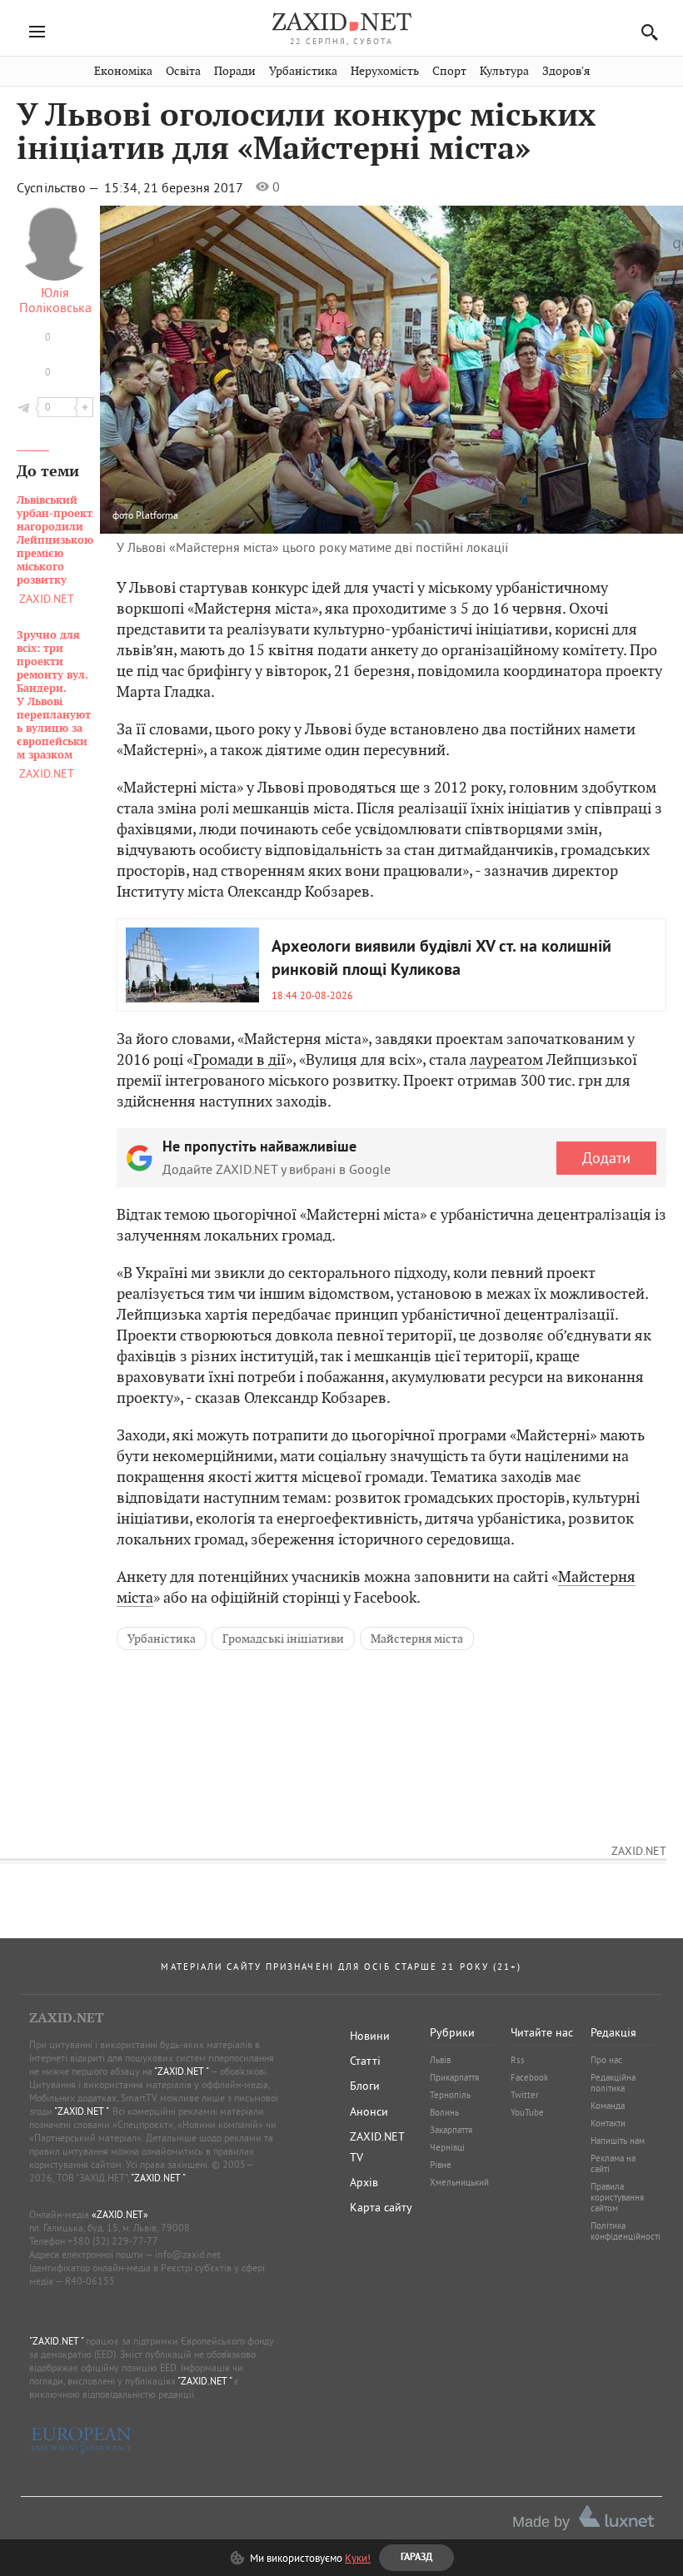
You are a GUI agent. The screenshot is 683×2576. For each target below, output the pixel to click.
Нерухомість (385, 71)
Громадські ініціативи (283, 1639)
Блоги (365, 2086)
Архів (364, 2182)
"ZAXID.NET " (181, 2071)
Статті (365, 2061)
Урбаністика (303, 71)
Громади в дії (239, 1059)
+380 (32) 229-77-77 (113, 2241)
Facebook (529, 2077)
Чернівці (447, 2147)
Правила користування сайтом (617, 2197)
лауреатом (506, 1059)
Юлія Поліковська (55, 300)
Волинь (444, 2112)
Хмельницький (459, 2182)
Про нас (606, 2060)
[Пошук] (645, 32)
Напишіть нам (618, 2141)
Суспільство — (59, 187)
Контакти (608, 2123)
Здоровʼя (566, 71)
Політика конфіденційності (626, 2231)
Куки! (358, 2558)
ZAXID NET (341, 22)
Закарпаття (451, 2130)
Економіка (123, 71)
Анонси (369, 2111)
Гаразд (426, 418)
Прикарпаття (454, 2077)
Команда (608, 2106)
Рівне (441, 2165)
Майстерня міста (417, 1639)
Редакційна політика (613, 2083)
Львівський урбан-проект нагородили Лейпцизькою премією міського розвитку (55, 540)
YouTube (527, 2112)
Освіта (183, 71)
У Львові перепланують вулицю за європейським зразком (54, 695)
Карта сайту (381, 2207)
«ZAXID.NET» (120, 2214)
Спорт (449, 71)
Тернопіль (450, 2095)
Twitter (525, 2095)
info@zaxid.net (188, 2254)
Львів (440, 2060)
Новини (370, 2036)
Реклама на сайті (613, 2163)
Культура (504, 71)
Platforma (157, 515)
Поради (235, 71)
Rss (518, 2060)
